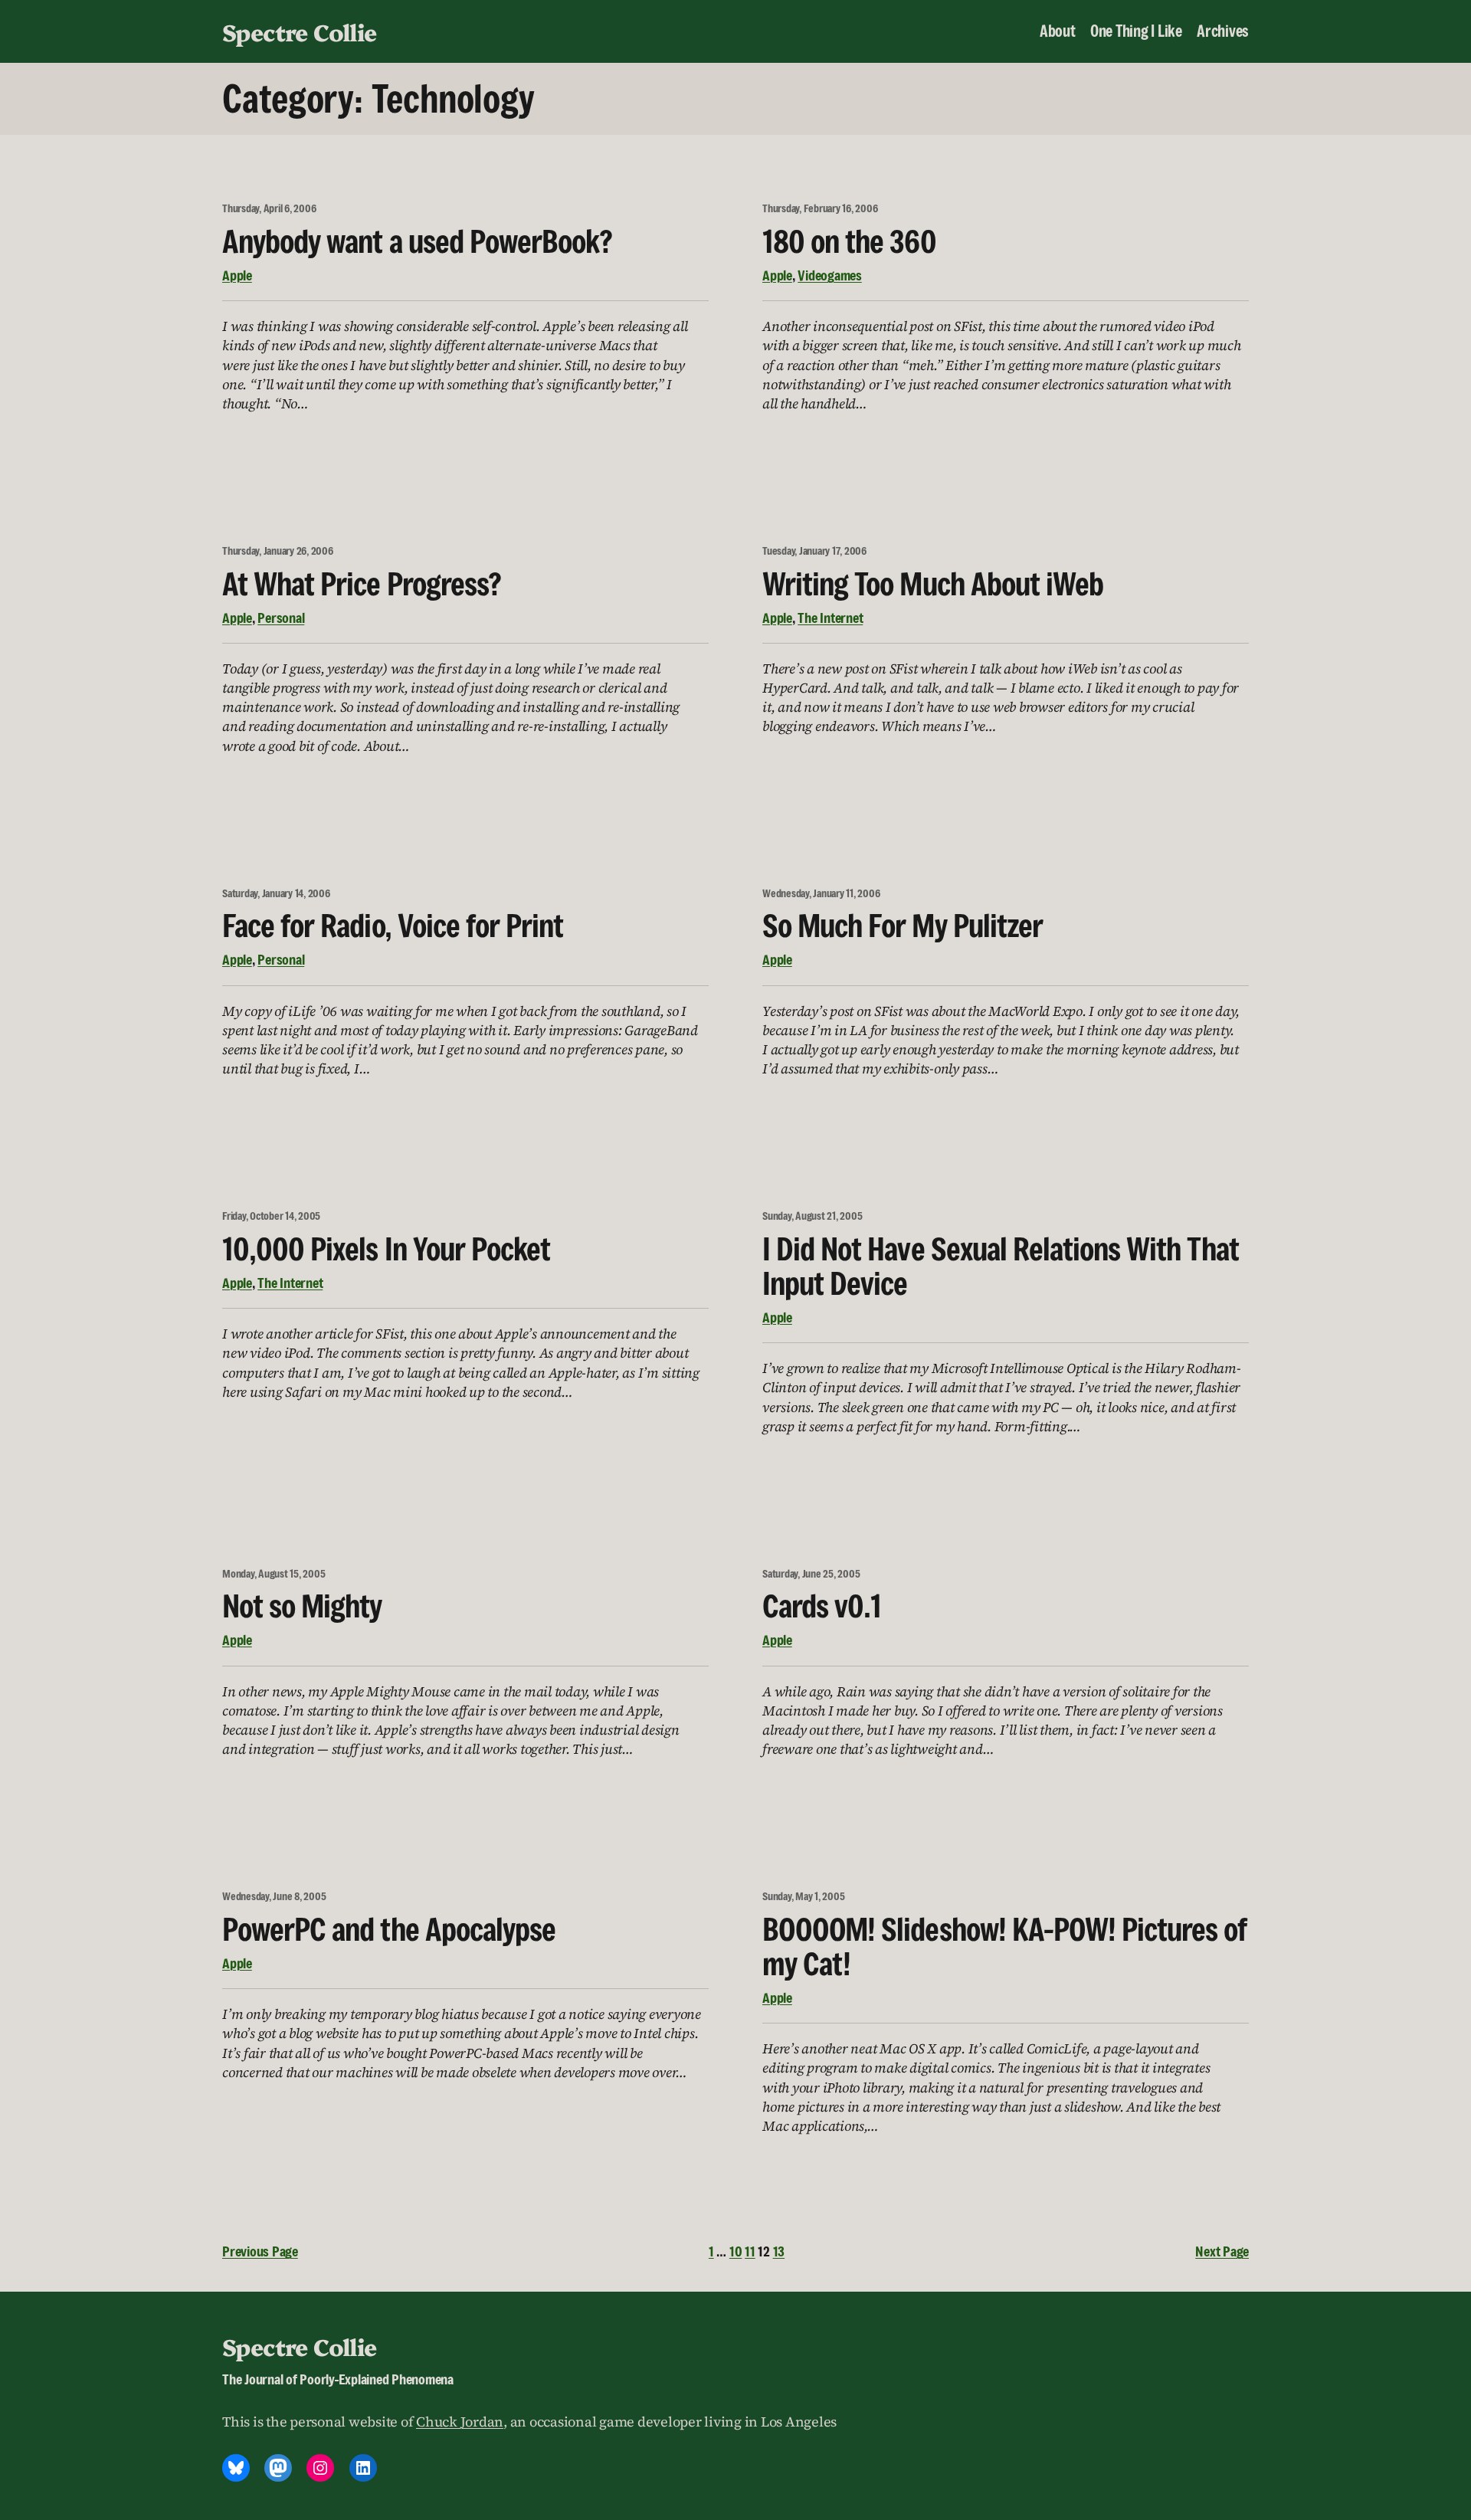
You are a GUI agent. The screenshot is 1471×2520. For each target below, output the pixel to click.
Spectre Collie (300, 31)
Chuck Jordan (460, 2422)
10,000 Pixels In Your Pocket (386, 1249)
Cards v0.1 (822, 1606)
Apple (237, 275)
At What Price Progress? (362, 583)
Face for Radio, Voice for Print (393, 925)
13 (779, 2251)
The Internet (830, 618)
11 (750, 2251)
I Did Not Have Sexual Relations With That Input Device (1001, 1266)
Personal (281, 618)
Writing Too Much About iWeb (933, 583)
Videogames (830, 275)
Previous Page (260, 2251)
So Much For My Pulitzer (903, 925)
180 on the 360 (849, 241)
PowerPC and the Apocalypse (389, 1929)
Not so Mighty (302, 1606)
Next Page (1222, 2251)
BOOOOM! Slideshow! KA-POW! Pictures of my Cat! (1005, 1946)
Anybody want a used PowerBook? (417, 241)
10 (736, 2251)
